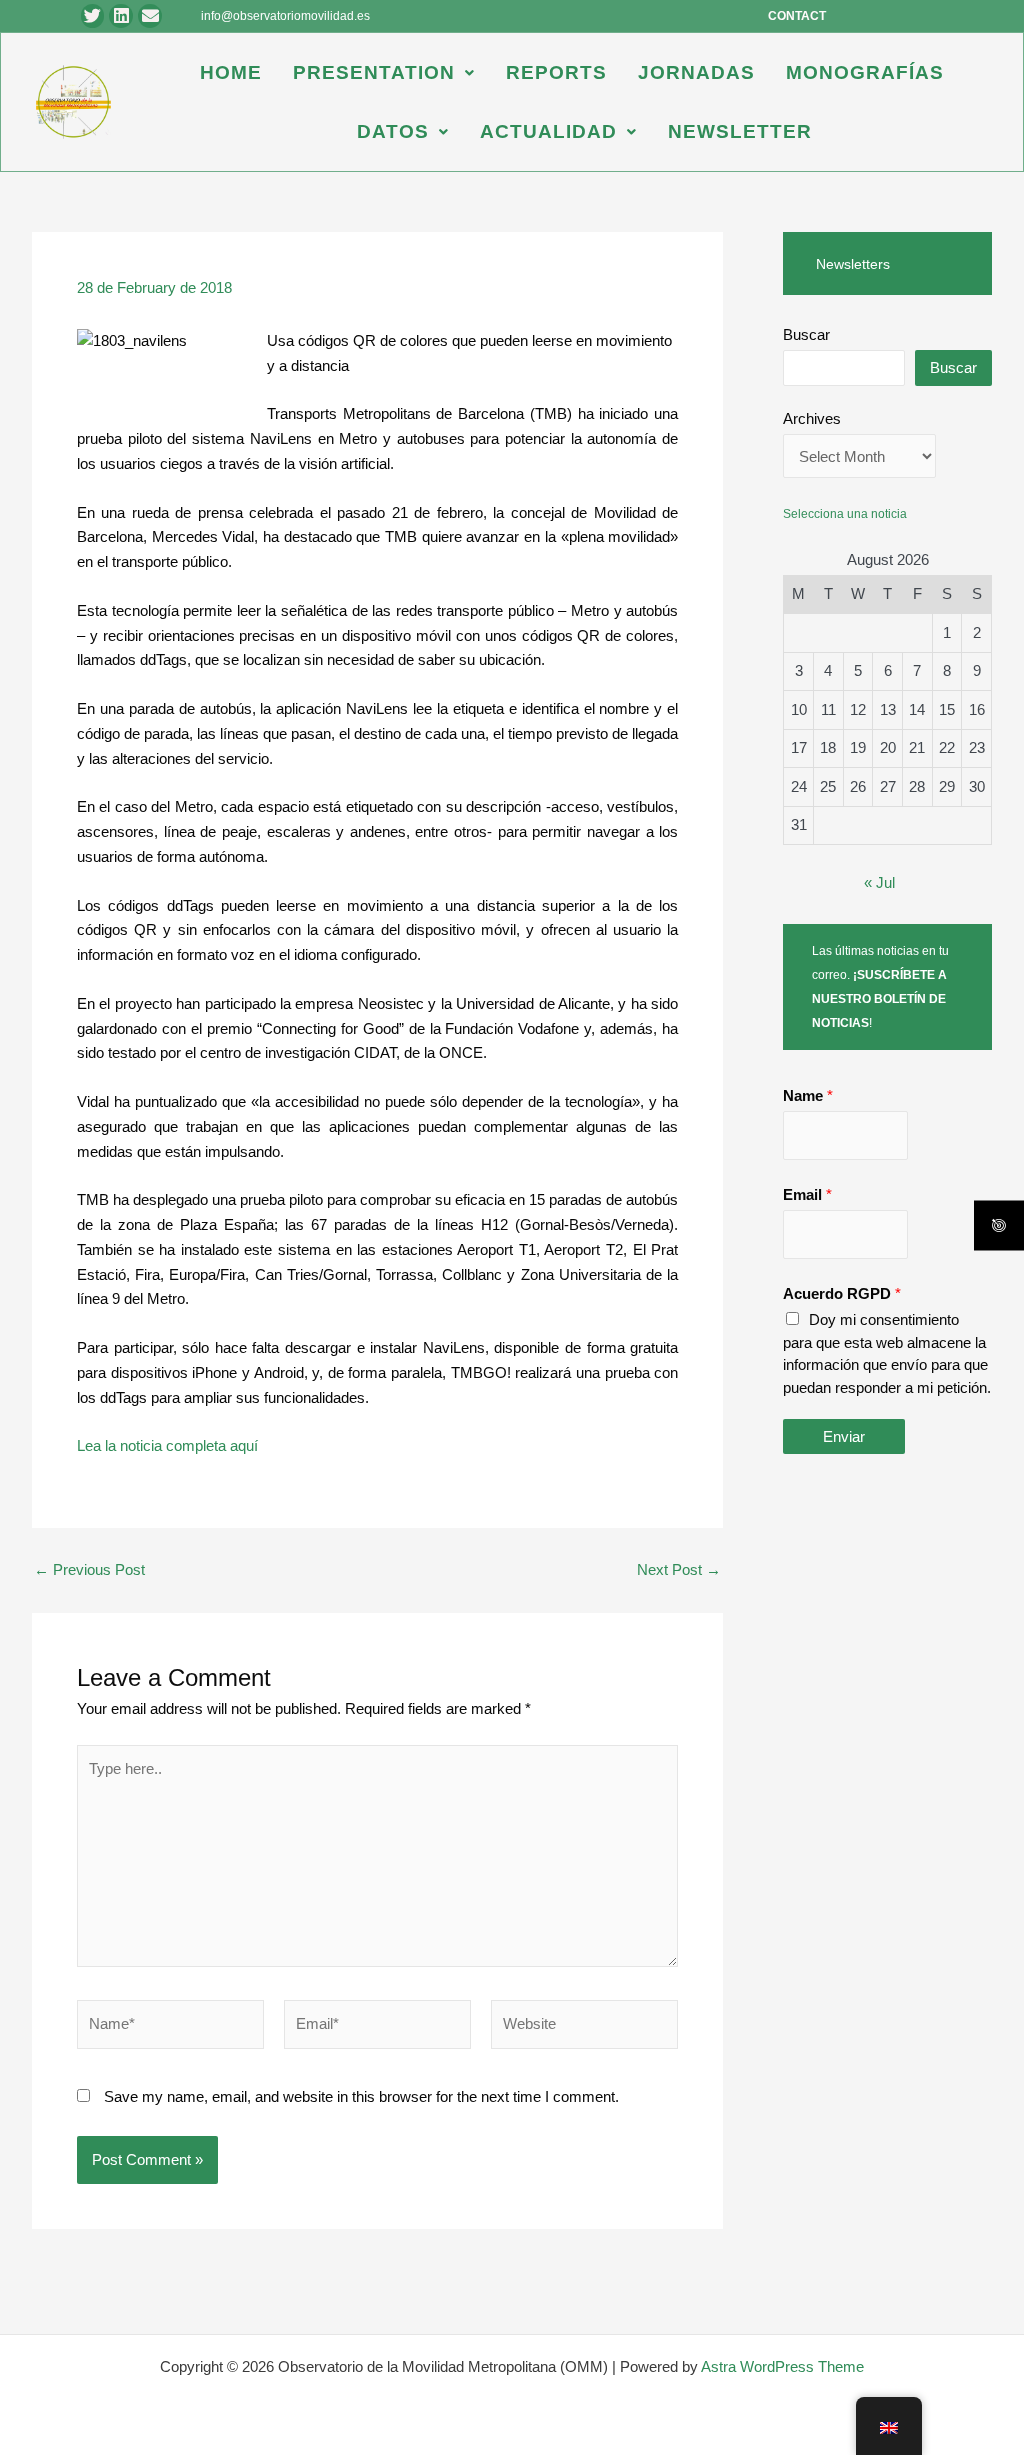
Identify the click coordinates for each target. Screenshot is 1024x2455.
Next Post (679, 1569)
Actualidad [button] (548, 131)
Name (808, 1095)
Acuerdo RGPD (842, 1293)
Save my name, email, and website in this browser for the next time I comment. (361, 2096)
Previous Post (89, 1569)
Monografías (865, 72)
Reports (556, 72)
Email (807, 1194)
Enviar (844, 1436)
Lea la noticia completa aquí (167, 1445)
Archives (812, 418)
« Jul (879, 882)
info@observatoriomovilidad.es (285, 16)
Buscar (806, 334)
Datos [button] (393, 131)
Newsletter (740, 131)
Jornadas (696, 72)
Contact (797, 16)
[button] (384, 72)
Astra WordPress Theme (782, 2366)
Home (231, 72)
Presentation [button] (374, 72)
